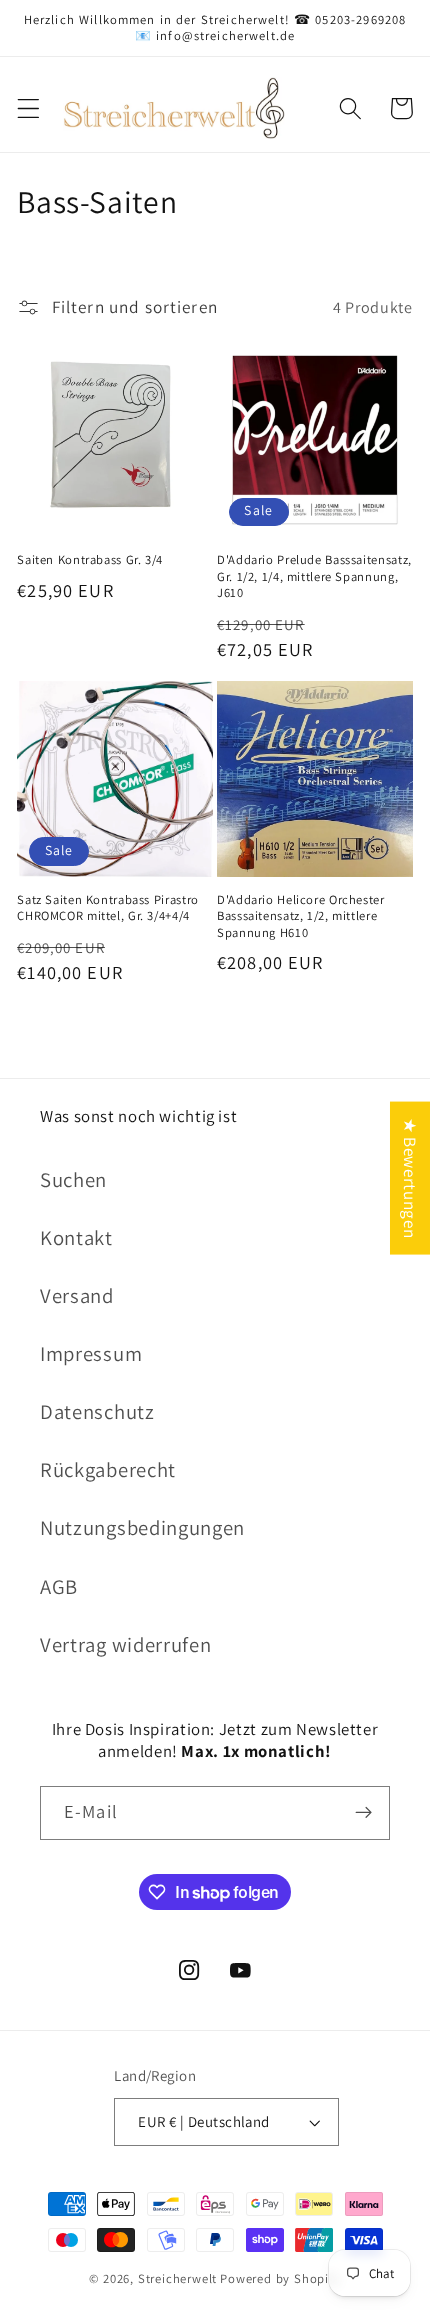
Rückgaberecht (108, 1469)
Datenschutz (97, 1411)
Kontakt (76, 1237)
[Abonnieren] (363, 1813)
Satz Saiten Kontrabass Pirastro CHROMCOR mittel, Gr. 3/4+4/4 (108, 908)
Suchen (73, 1179)
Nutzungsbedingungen (142, 1527)
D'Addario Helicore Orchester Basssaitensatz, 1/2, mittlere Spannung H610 (301, 916)
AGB (59, 1586)
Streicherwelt (177, 2278)
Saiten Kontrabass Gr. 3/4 (90, 560)
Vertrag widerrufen (125, 1644)
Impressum (91, 1353)
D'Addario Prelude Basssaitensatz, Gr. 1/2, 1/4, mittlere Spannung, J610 (314, 576)
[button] (28, 108)
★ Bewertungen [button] (410, 1178)
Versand (77, 1295)
